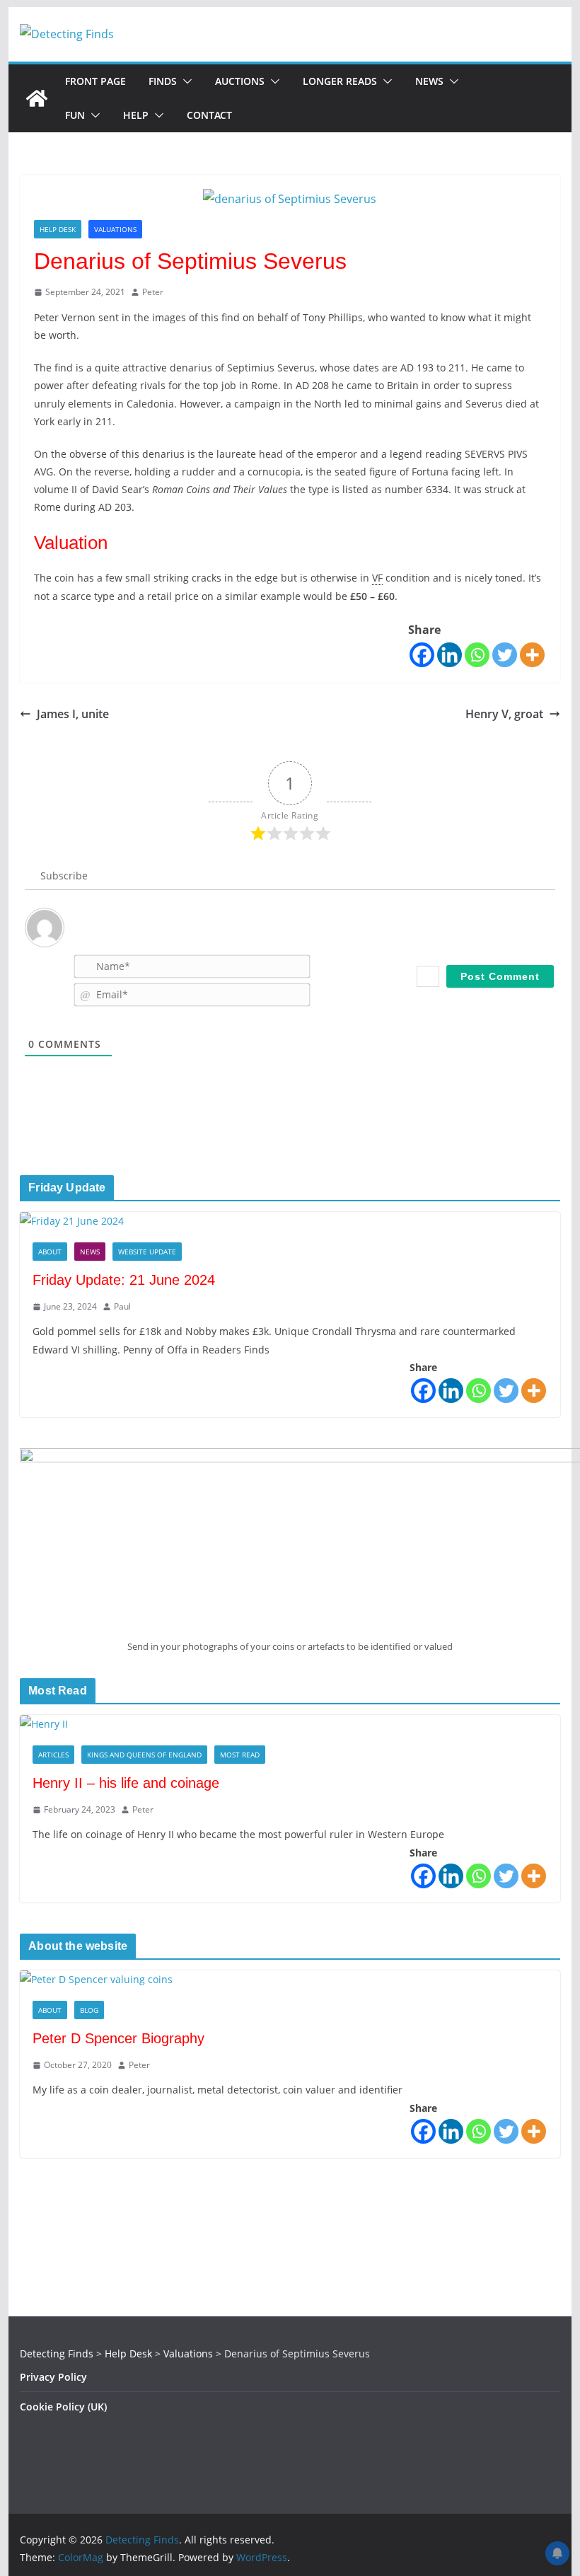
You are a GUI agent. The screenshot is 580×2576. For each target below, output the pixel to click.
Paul (122, 1306)
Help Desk (58, 229)
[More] (532, 655)
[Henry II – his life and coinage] (290, 1724)
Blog (89, 2010)
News (429, 81)
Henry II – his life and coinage (126, 1783)
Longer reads (340, 81)
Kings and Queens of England (144, 1755)
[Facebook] (422, 655)
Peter (153, 292)
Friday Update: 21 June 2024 (124, 1280)
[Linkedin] (449, 655)
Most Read (240, 1755)
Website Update (147, 1252)
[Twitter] (505, 655)
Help (136, 115)
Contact (209, 115)
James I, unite (73, 714)
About (50, 1252)
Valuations (115, 229)
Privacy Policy (53, 2377)
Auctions (240, 81)
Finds (163, 81)
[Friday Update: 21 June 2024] (290, 1221)
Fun (75, 115)
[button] (185, 81)
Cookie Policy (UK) (63, 2407)
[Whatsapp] (477, 655)
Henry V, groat (504, 714)
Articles (53, 1755)
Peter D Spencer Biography (118, 2038)
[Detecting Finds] (37, 98)
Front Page (95, 81)
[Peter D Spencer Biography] (290, 1979)
